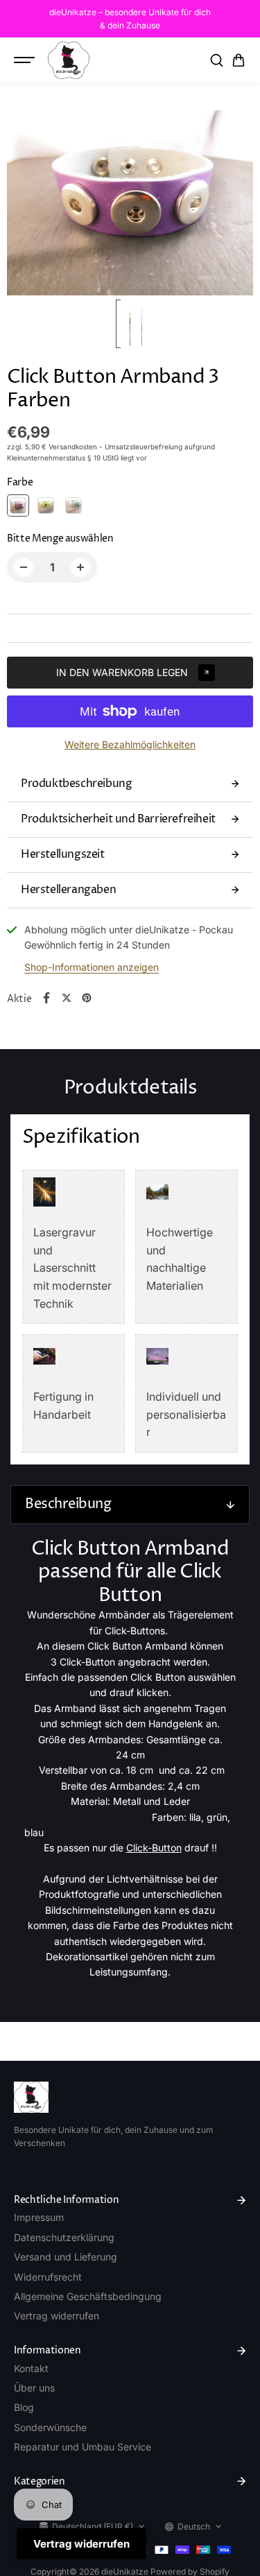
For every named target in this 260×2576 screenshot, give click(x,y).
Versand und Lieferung (66, 2257)
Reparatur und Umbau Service (83, 2447)
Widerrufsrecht (48, 2277)
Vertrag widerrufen (57, 2316)
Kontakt (31, 2368)
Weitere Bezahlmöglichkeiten (130, 744)
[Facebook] (46, 998)
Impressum (39, 2217)
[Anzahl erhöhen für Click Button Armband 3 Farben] (80, 567)
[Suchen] (216, 60)
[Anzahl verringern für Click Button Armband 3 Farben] (24, 567)
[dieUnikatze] (69, 60)
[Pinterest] (87, 998)
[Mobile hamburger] (26, 60)
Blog (24, 2407)
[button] (239, 60)
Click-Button (154, 1848)
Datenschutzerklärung (64, 2237)
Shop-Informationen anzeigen (92, 967)
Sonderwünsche (50, 2427)
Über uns (34, 2388)
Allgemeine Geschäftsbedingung (88, 2296)
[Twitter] (67, 998)
